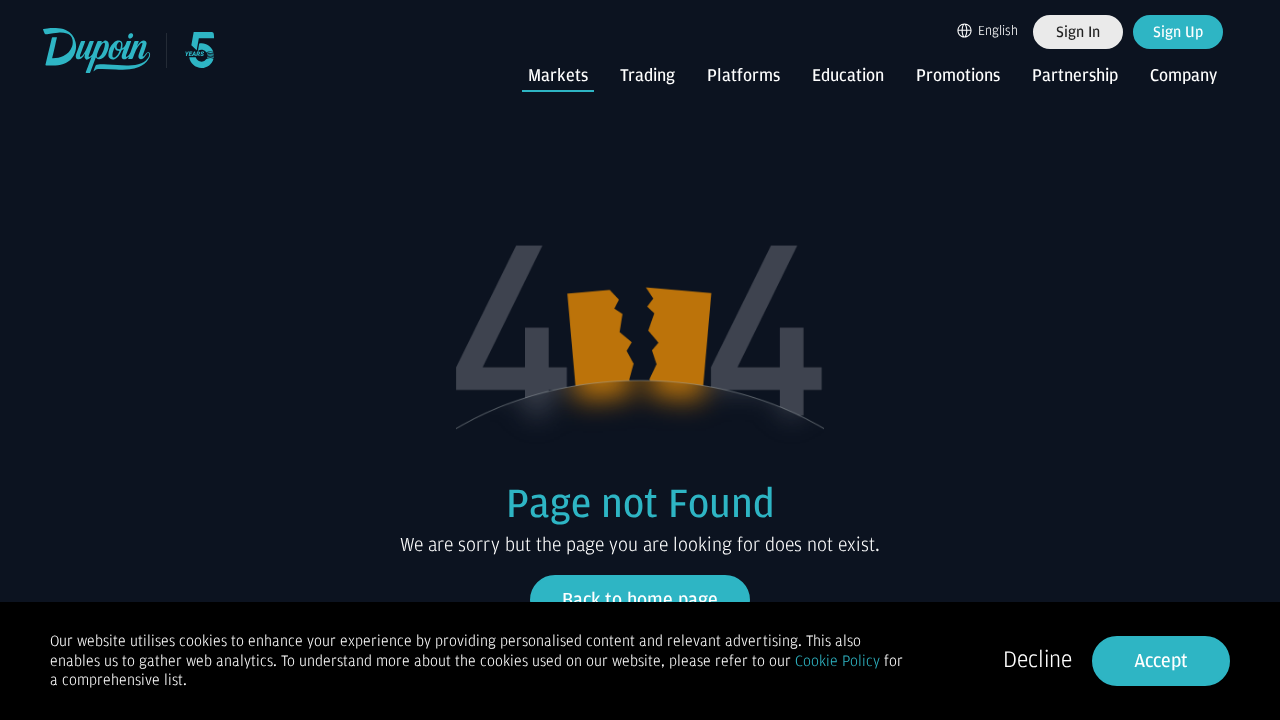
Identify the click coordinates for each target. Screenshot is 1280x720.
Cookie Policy (837, 661)
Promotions (958, 76)
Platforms (743, 76)
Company (1183, 76)
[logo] (97, 50)
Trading (647, 76)
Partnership (1075, 76)
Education (848, 76)
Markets (558, 76)
